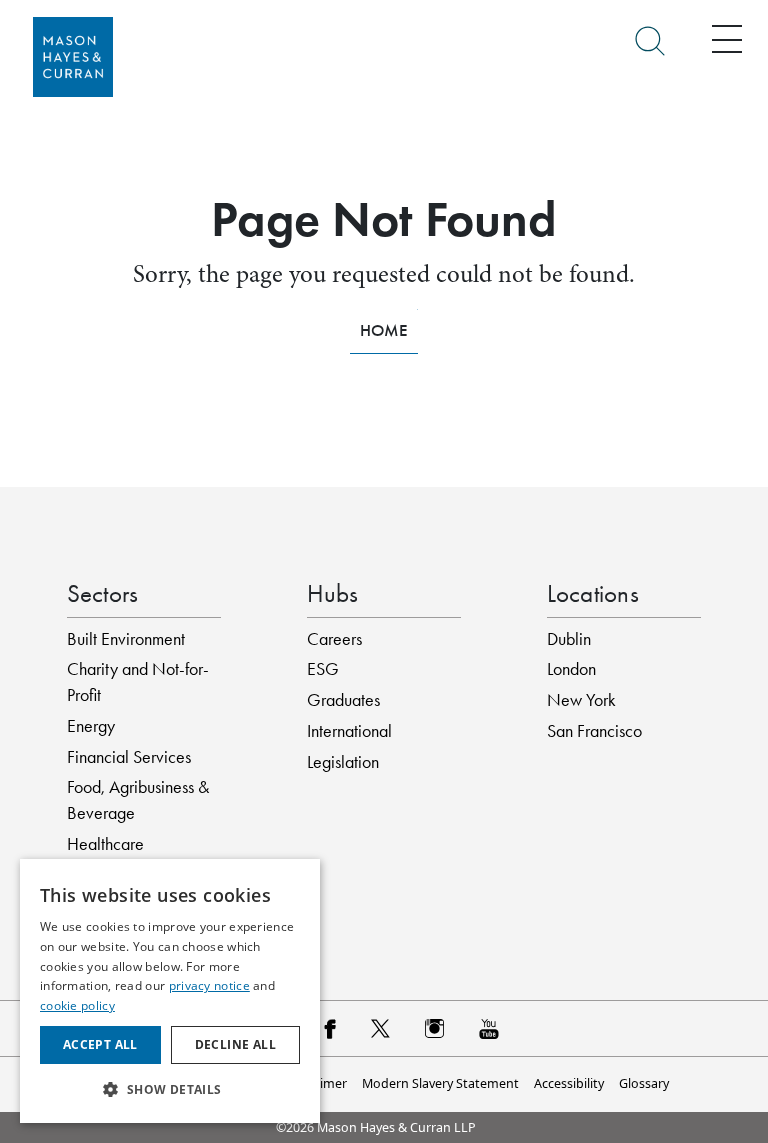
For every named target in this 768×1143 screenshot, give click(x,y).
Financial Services (129, 757)
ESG (323, 669)
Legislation (343, 762)
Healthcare (105, 844)
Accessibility (569, 1083)
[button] (170, 1090)
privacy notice (209, 985)
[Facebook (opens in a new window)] (329, 1028)
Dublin (569, 639)
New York (581, 700)
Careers (334, 639)
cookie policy (77, 1005)
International (349, 731)
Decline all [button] (235, 1044)
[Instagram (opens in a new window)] (434, 1028)
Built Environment (126, 639)
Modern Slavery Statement (440, 1083)
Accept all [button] (100, 1044)
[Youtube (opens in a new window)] (489, 1028)
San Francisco (594, 731)
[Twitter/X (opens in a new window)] (380, 1028)
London (571, 669)
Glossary (644, 1083)
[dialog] (170, 991)
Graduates (343, 700)
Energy (91, 726)
